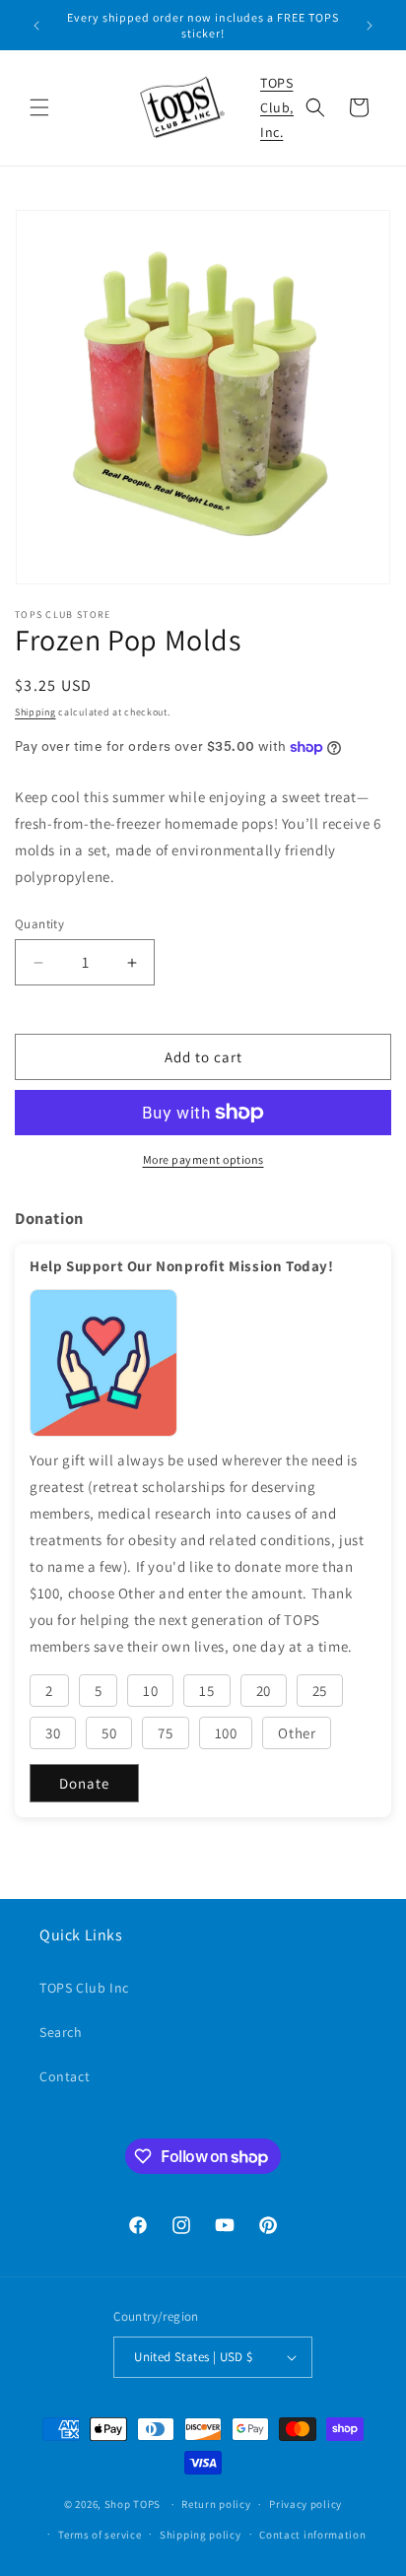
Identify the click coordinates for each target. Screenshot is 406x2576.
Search (61, 2032)
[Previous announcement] (36, 26)
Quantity (39, 924)
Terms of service (100, 2535)
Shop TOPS (133, 2504)
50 (109, 1733)
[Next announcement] (370, 26)
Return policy (216, 2504)
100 (226, 1733)
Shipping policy (201, 2535)
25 (320, 1691)
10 (150, 1691)
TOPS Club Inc (84, 1988)
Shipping (35, 712)
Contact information (312, 2535)
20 (264, 1691)
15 (206, 1691)
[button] (39, 107)
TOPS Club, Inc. (277, 107)
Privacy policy (305, 2504)
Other (297, 1733)
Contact (65, 2076)
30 (53, 1733)
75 (165, 1733)
